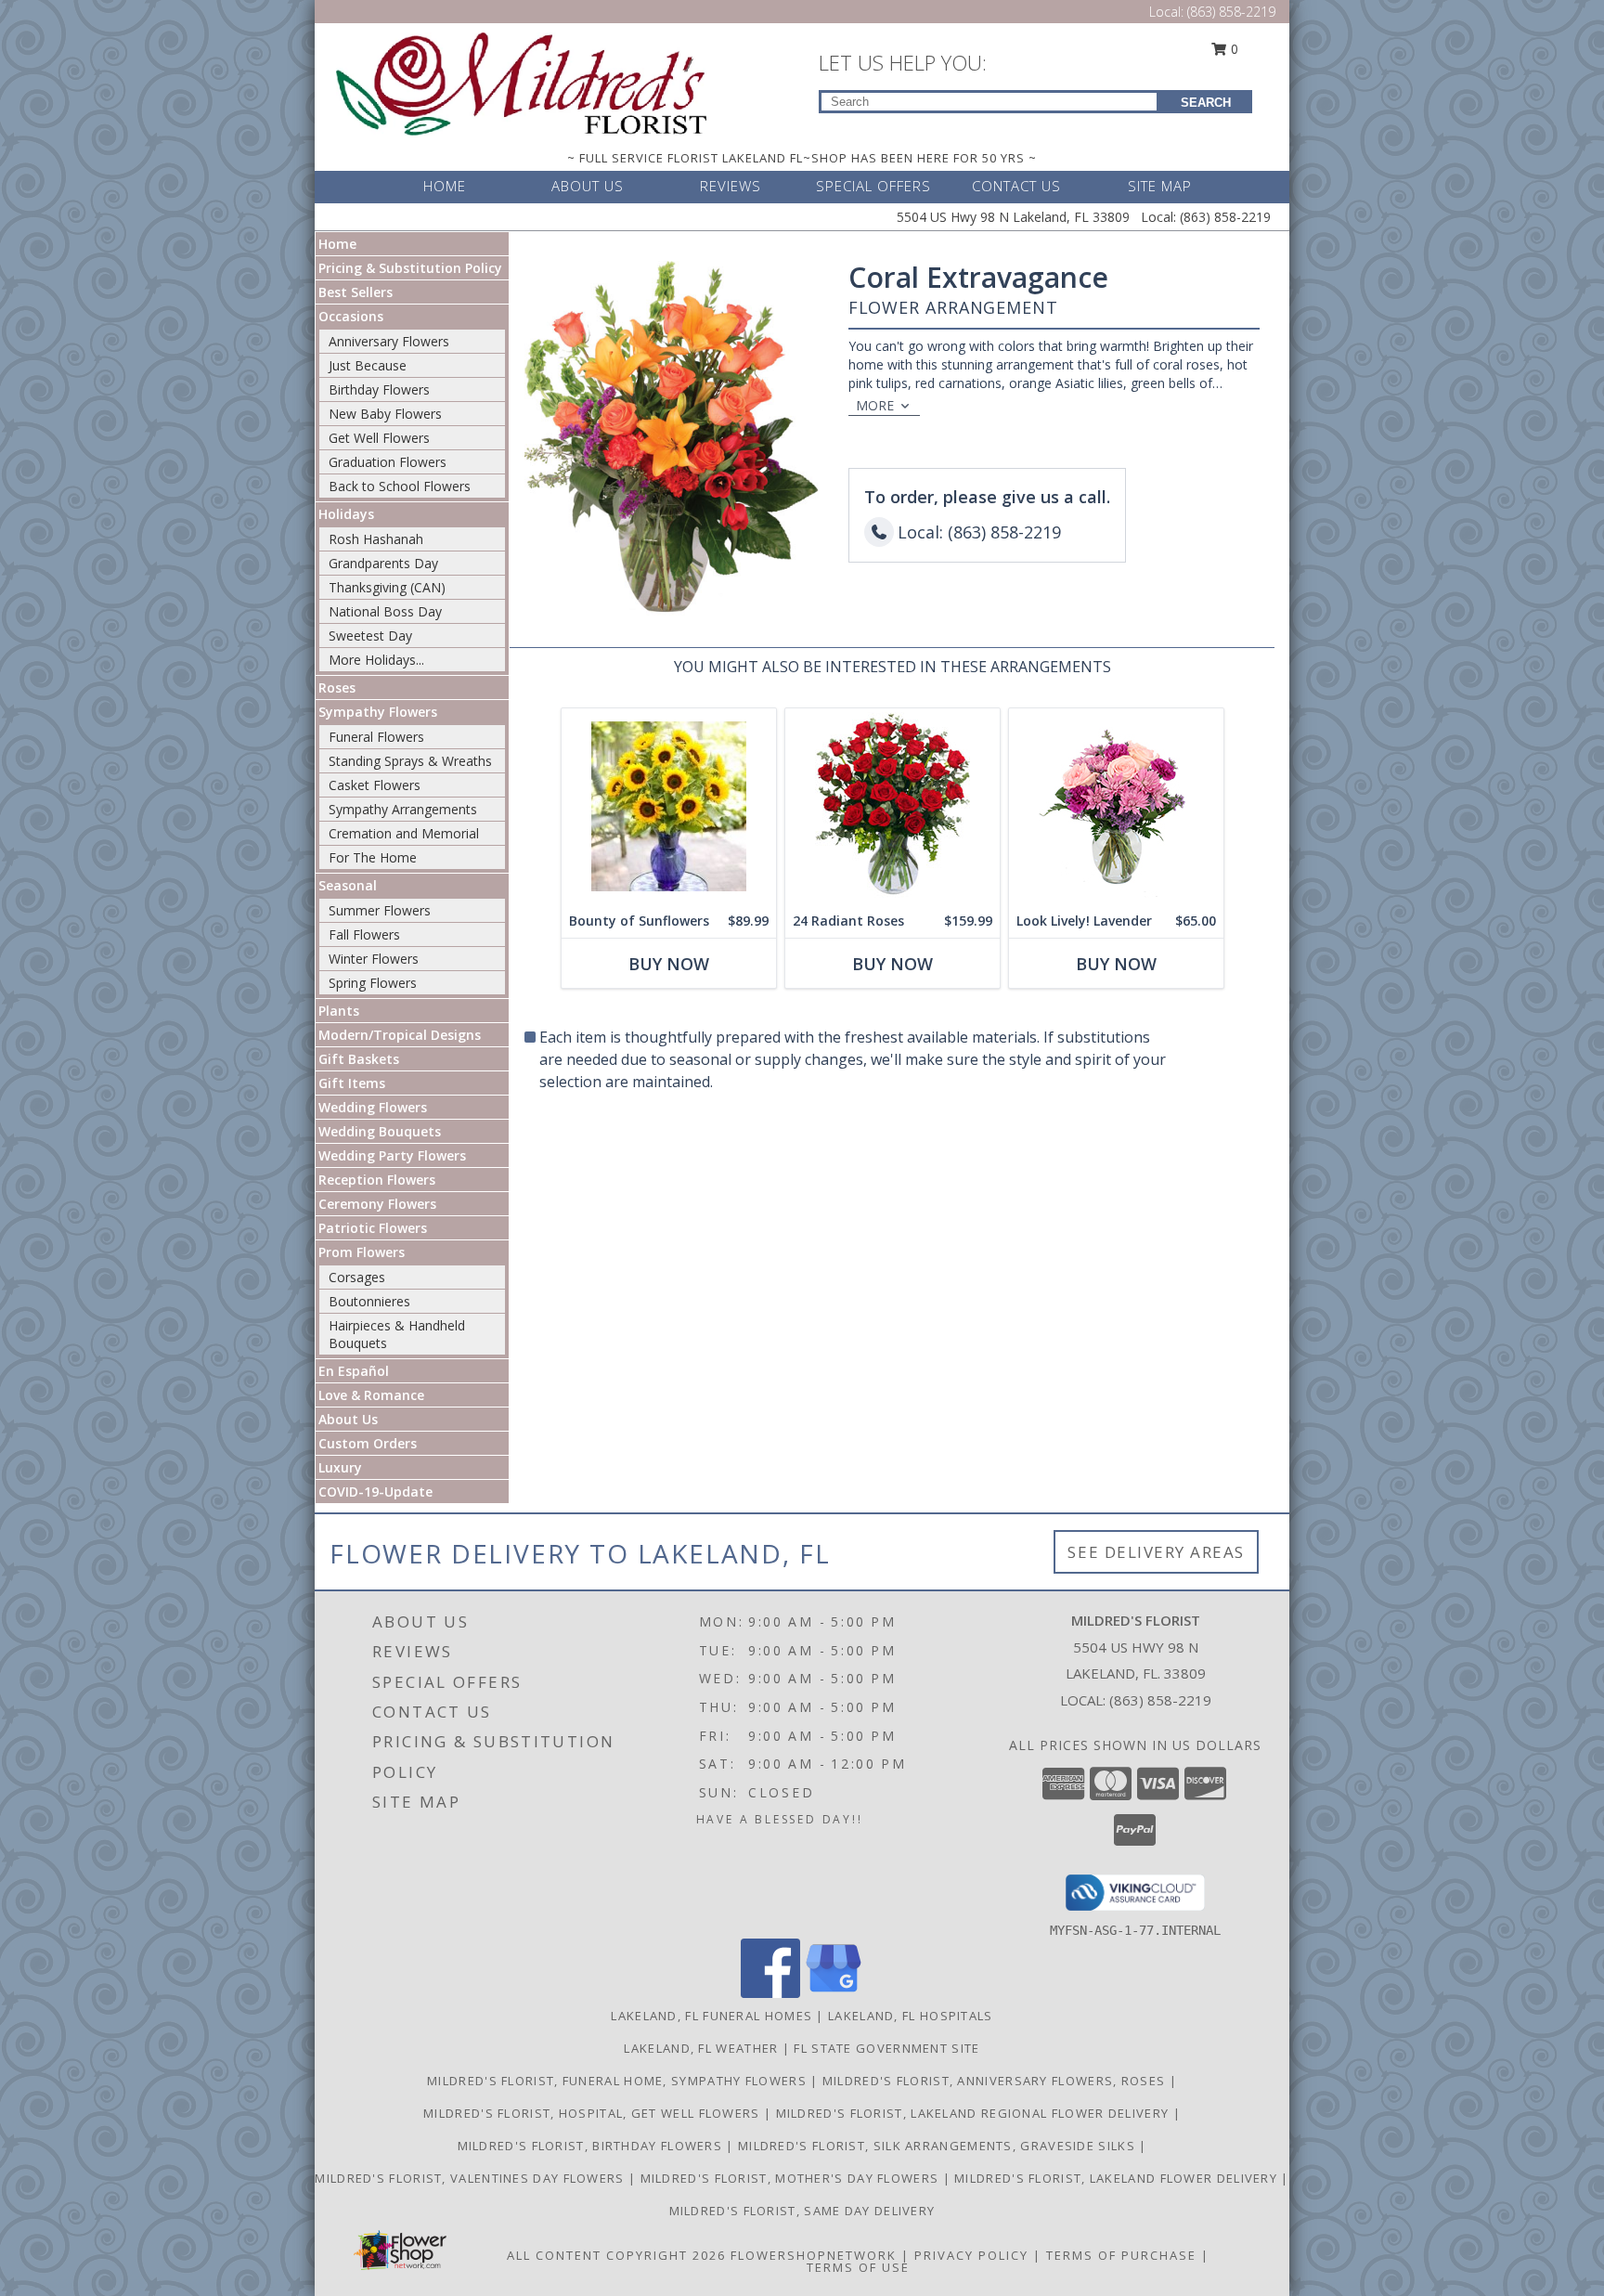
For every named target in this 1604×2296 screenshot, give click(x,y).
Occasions (351, 316)
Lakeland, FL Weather (701, 2048)
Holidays (346, 514)
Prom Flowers (362, 1252)
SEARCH (1206, 103)
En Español (354, 1371)
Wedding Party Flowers (392, 1155)
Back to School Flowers (400, 486)
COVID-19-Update (375, 1492)
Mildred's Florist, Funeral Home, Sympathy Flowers (619, 2081)
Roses (337, 688)
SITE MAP (1160, 186)
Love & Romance (371, 1395)
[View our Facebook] (770, 1993)
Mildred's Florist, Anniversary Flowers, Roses (996, 2081)
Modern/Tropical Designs (400, 1035)
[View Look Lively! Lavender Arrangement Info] (1116, 806)
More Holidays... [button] (376, 660)
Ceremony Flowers (377, 1204)
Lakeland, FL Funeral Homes (711, 2016)
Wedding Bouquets (380, 1131)
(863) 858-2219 (1231, 12)
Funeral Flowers (376, 737)
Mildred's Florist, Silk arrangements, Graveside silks (938, 2146)
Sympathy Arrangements (403, 809)
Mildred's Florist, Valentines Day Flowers (472, 2178)
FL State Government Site (886, 2048)
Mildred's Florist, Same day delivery (802, 2211)
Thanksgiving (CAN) (387, 587)
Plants (339, 1011)
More (875, 405)
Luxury (340, 1467)
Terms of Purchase (1121, 2255)
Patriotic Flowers (373, 1228)
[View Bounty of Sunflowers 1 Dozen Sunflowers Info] (669, 806)
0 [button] (1233, 49)
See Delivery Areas (1156, 1552)
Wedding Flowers (373, 1107)
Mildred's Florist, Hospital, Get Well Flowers (594, 2113)
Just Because (368, 365)
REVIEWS (731, 186)
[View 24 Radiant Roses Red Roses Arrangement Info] (893, 806)
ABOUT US (588, 186)
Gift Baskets (359, 1059)
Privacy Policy (971, 2255)
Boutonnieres (369, 1301)
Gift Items (352, 1083)
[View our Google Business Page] (834, 1993)
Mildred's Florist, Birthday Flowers (592, 2146)
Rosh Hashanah (376, 539)
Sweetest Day (370, 636)
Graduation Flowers (388, 462)
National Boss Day (385, 611)
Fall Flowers (364, 934)
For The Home (373, 857)
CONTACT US (1016, 186)
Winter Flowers (374, 959)
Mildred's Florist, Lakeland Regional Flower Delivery (975, 2113)
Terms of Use (858, 2267)
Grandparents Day (383, 563)
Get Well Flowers (379, 438)
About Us (348, 1419)
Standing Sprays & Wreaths (410, 761)
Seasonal (348, 885)
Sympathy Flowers (378, 712)
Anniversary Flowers (389, 341)
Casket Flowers (375, 785)
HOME (445, 186)
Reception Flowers (377, 1180)
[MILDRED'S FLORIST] (522, 82)
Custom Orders (368, 1443)
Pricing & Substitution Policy (410, 268)
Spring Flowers (373, 983)
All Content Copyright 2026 (616, 2255)
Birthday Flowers (379, 389)
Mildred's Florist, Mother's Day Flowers (792, 2178)
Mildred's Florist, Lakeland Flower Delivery (1118, 2178)
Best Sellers (356, 292)
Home (337, 244)
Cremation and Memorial (404, 833)
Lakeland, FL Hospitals (911, 2016)
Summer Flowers (380, 910)
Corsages (357, 1277)
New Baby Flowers (385, 414)
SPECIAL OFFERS (873, 186)
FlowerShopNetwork (814, 2255)
